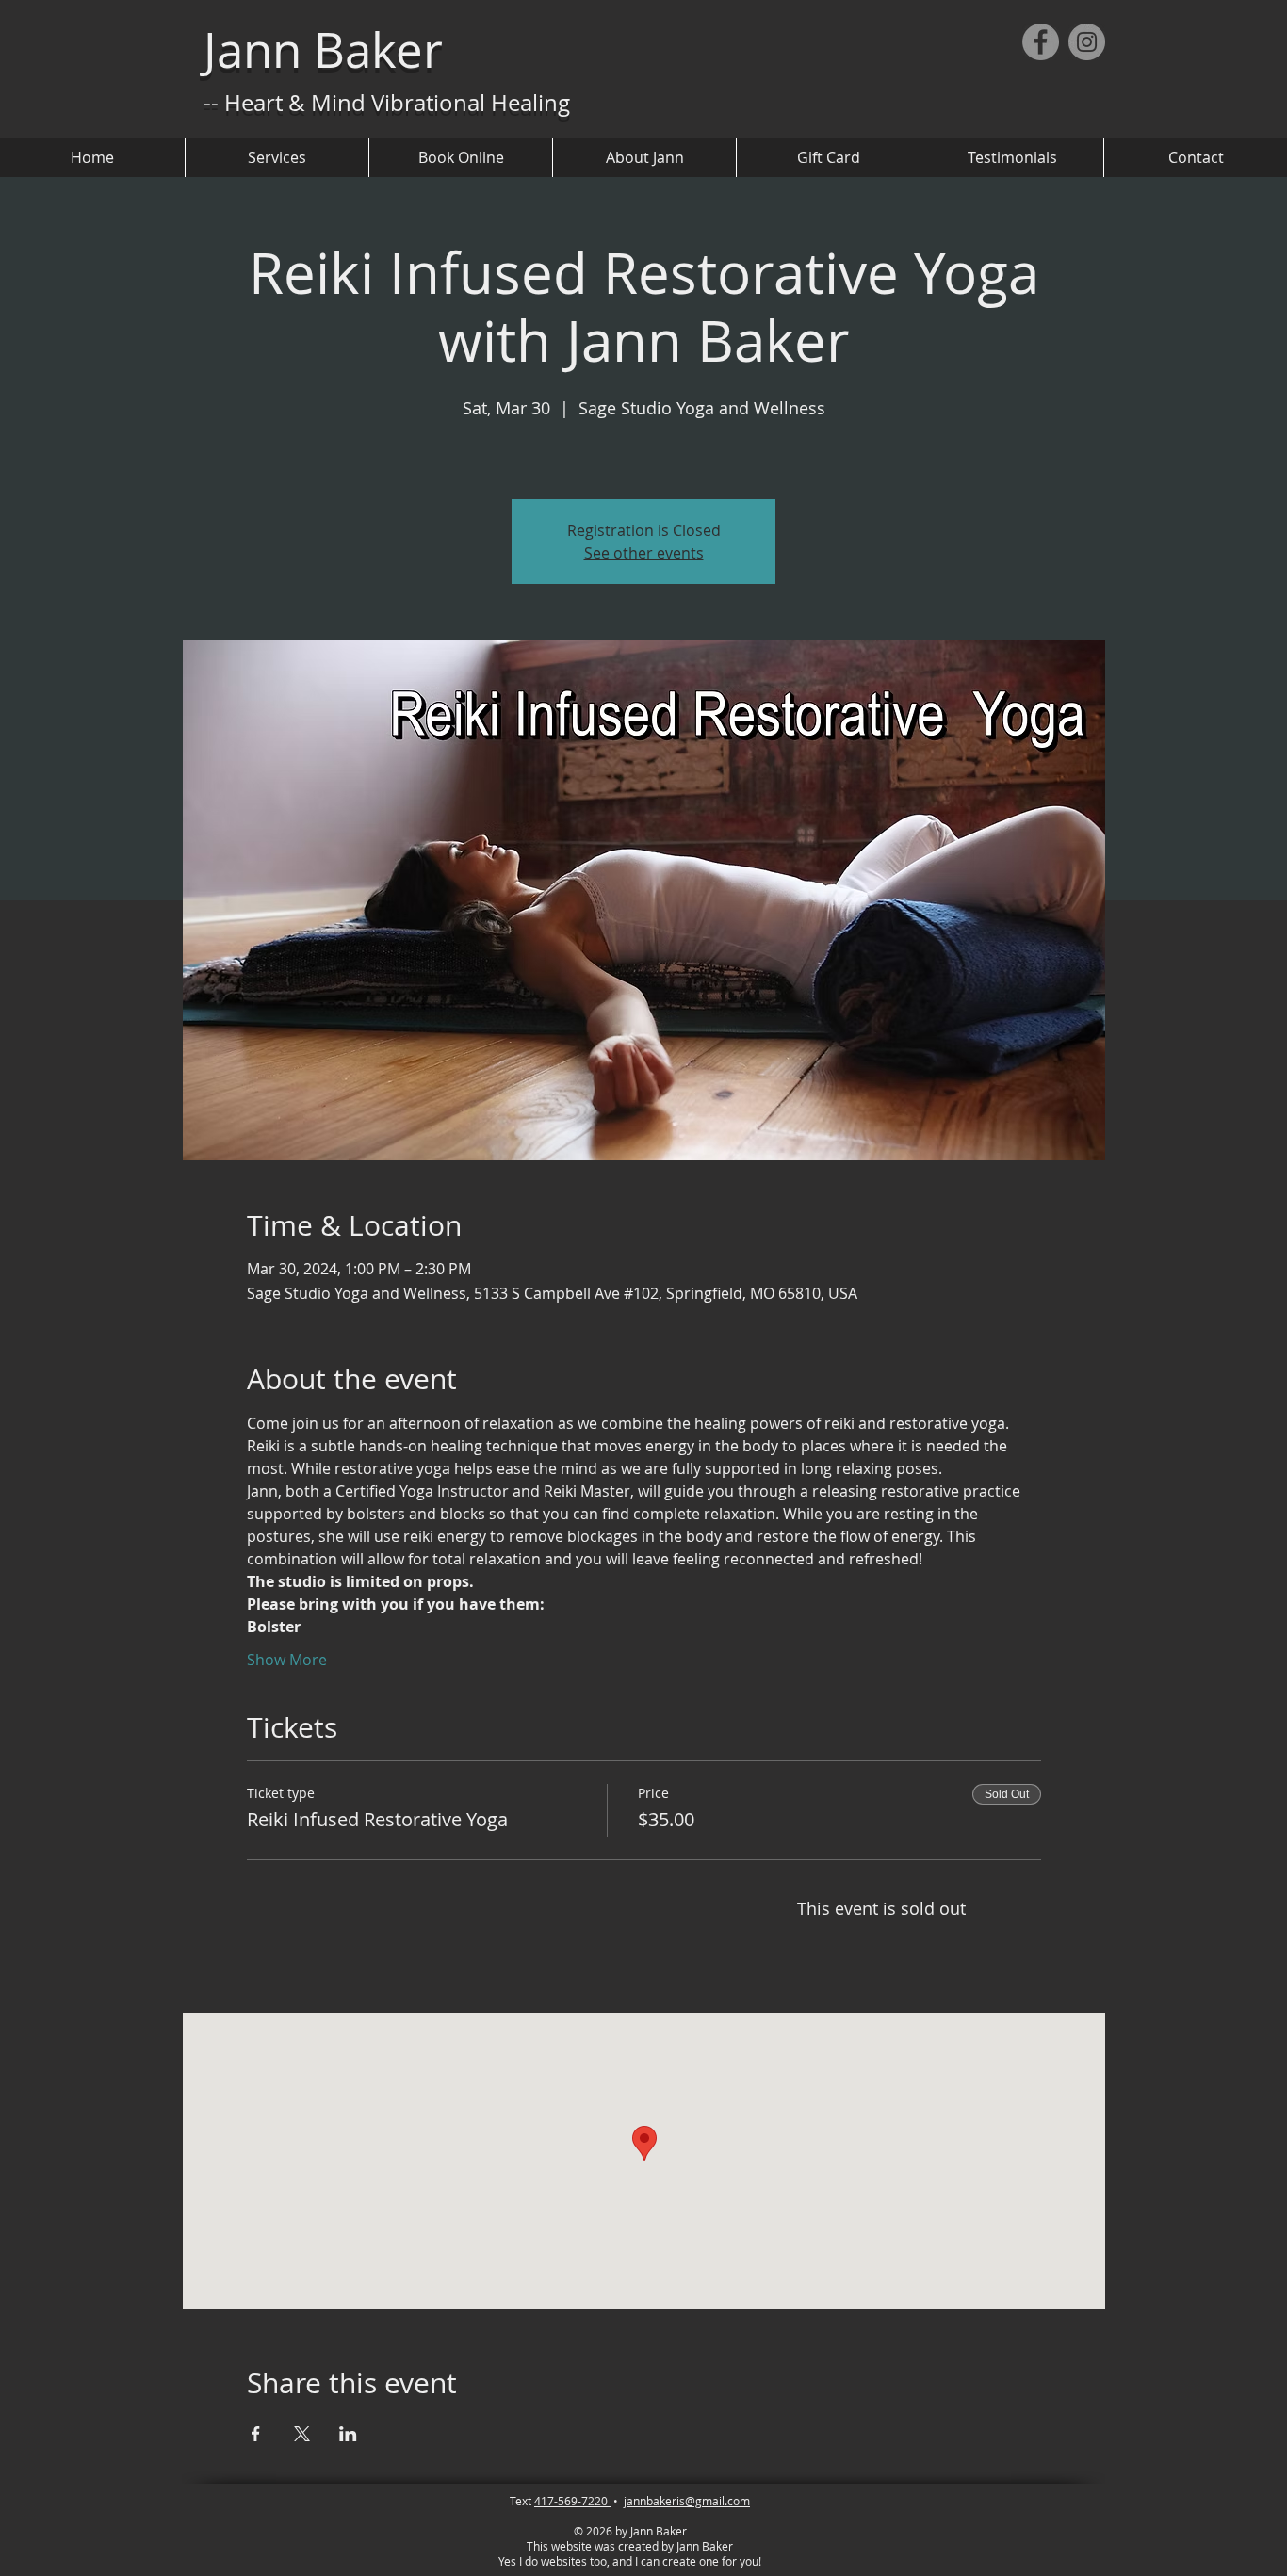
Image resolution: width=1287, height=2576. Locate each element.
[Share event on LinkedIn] (348, 2434)
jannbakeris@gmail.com (687, 2501)
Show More (287, 1660)
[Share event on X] (302, 2434)
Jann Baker (323, 50)
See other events (644, 553)
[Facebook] (1041, 42)
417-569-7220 (572, 2501)
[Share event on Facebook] (256, 2434)
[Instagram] (1087, 42)
